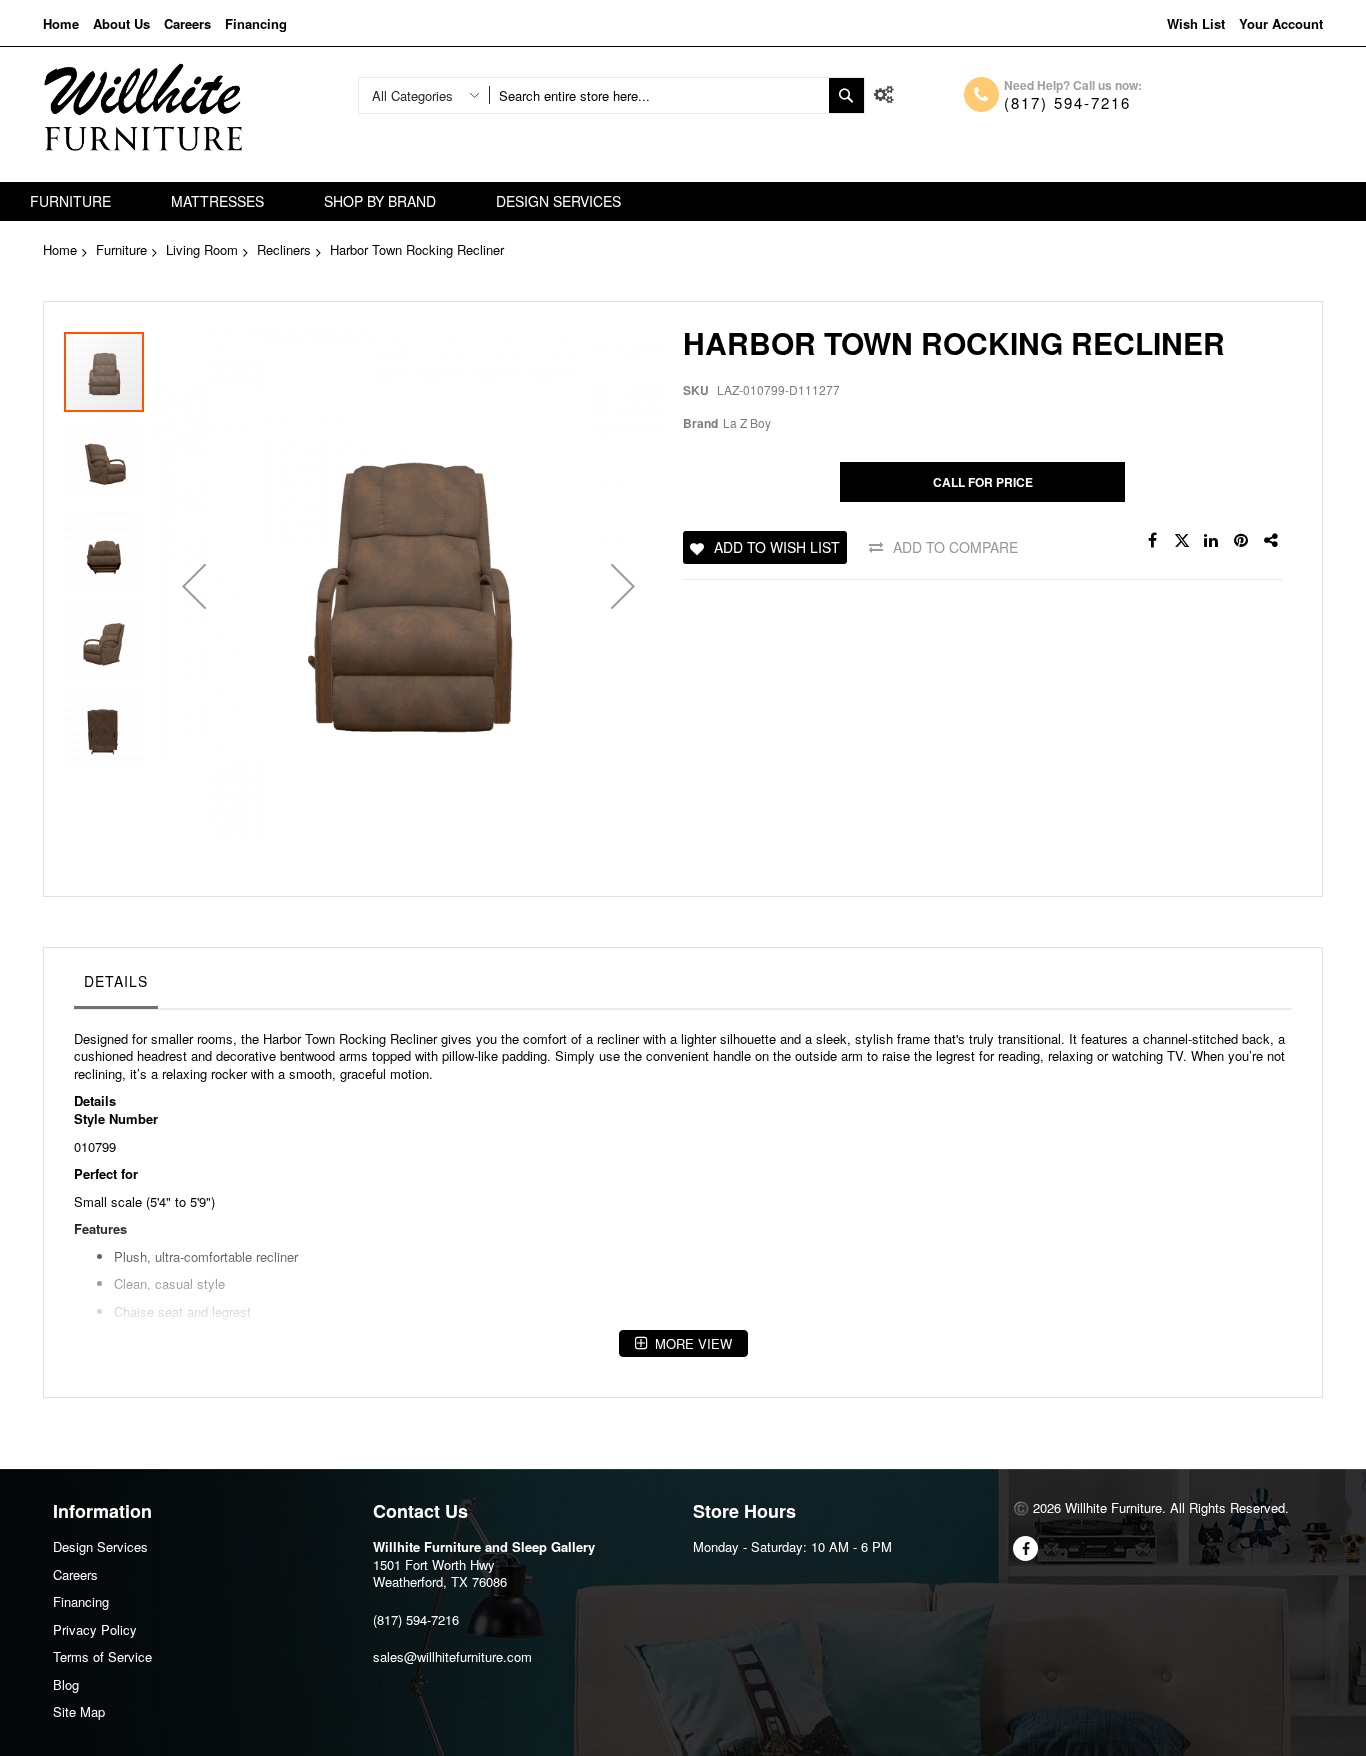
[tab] (116, 986)
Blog (66, 1684)
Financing (256, 23)
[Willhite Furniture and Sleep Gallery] (143, 107)
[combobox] (659, 95)
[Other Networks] (1272, 541)
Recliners (284, 249)
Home (61, 23)
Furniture (121, 249)
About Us (121, 23)
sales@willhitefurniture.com (452, 1656)
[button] (194, 586)
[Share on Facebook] (1152, 541)
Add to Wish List (777, 547)
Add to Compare (955, 547)
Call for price (983, 482)
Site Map (79, 1711)
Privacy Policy (95, 1629)
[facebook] (1025, 1548)
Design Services (100, 1546)
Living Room (202, 249)
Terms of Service (102, 1656)
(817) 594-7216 (1067, 102)
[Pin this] (1242, 541)
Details (116, 981)
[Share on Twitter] (1182, 541)
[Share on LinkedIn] (1212, 541)
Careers (187, 23)
